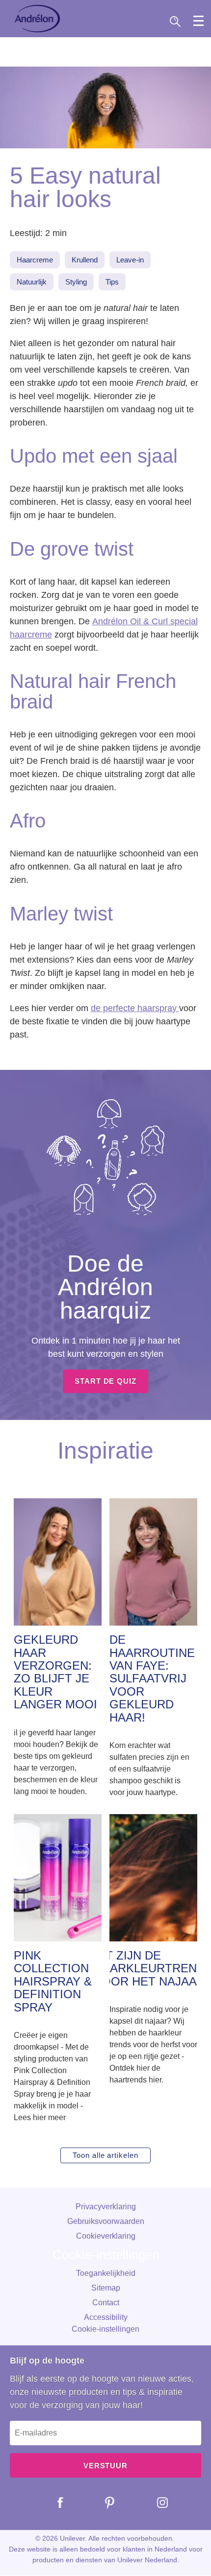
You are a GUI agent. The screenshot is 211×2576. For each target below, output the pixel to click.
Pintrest (103, 2503)
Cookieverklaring (106, 2236)
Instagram (155, 2503)
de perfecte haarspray (135, 1008)
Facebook (53, 2503)
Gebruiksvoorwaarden (106, 2221)
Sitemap (106, 2288)
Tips (112, 282)
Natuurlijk (32, 282)
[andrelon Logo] (37, 19)
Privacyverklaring (106, 2207)
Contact (106, 2303)
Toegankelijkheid (106, 2273)
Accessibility (106, 2317)
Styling (76, 282)
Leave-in (130, 260)
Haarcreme (35, 260)
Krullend (85, 260)
